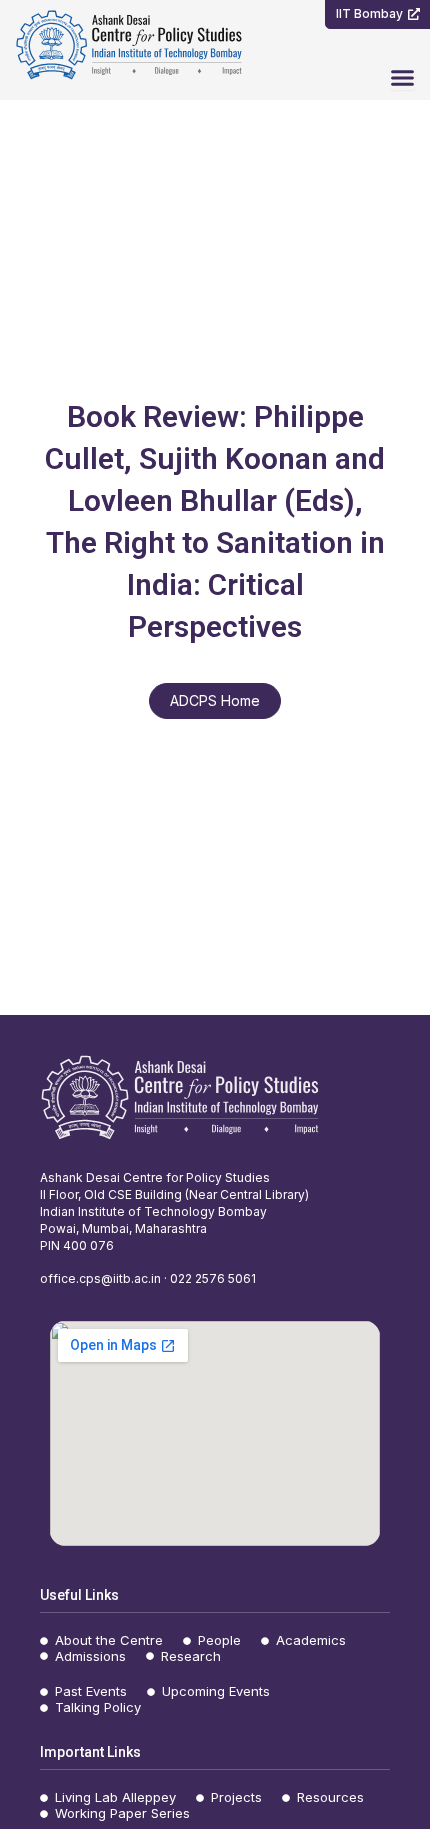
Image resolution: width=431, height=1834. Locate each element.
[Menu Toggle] (402, 77)
